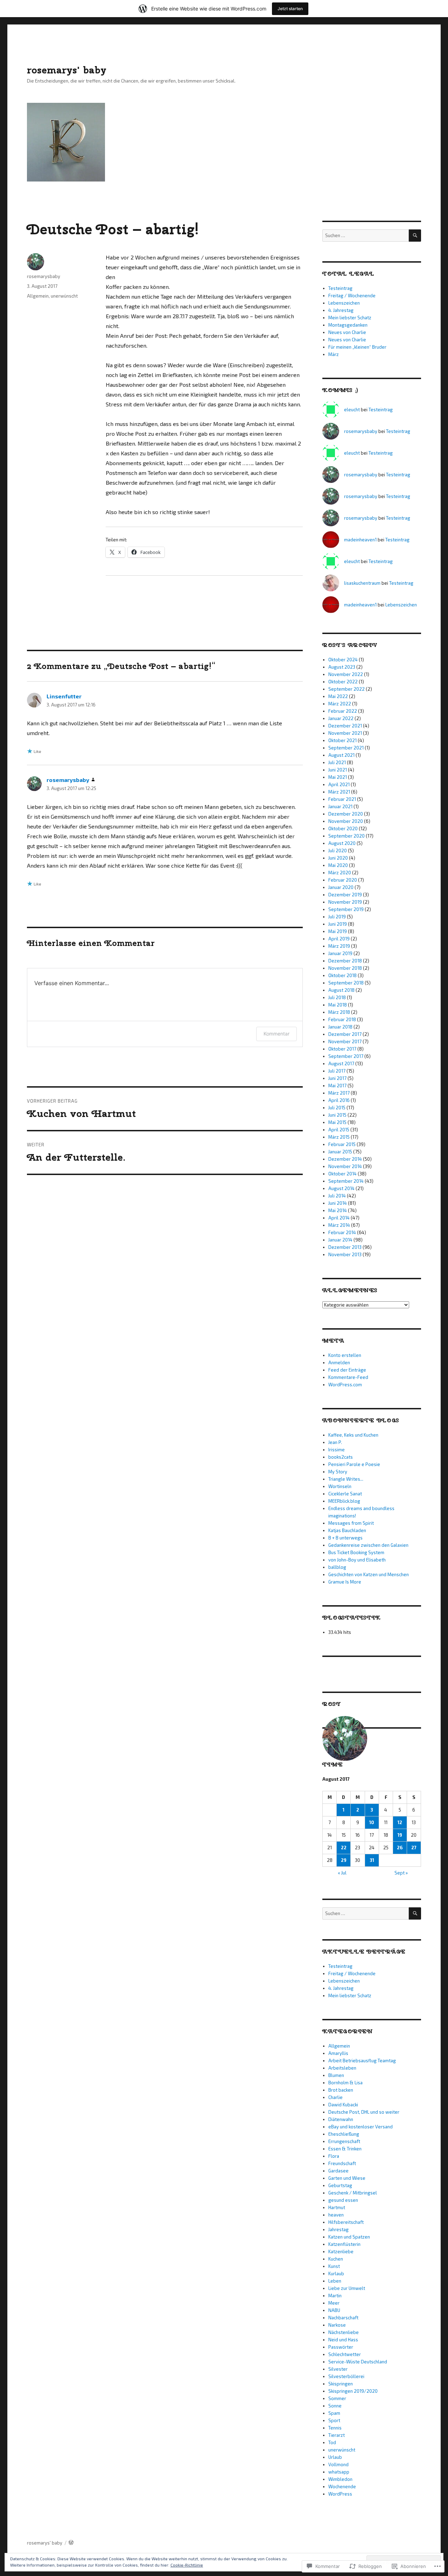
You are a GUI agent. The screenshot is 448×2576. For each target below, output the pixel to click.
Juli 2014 (337, 1196)
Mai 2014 (338, 1210)
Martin (335, 2296)
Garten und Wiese (347, 2178)
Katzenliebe (341, 2251)
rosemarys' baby (67, 70)
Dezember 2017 (345, 1034)
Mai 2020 (338, 865)
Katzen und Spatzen (349, 2237)
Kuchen (336, 2259)
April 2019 (339, 939)
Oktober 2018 (342, 975)
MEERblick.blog (344, 1501)
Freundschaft (342, 2163)
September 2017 (346, 1056)
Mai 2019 (338, 931)
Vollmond (338, 2464)
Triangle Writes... (346, 1479)
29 (344, 1860)
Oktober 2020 (343, 828)
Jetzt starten (290, 9)
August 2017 (341, 1063)
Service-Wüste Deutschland (358, 2362)
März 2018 (339, 1012)
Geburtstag (340, 2185)
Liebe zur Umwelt (347, 2288)
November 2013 (345, 1254)
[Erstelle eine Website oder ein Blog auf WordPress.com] (71, 2543)
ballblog (337, 1567)
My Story (338, 1472)
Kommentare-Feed (348, 1377)
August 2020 (342, 843)
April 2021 (339, 784)
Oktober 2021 (342, 740)
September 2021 (346, 748)
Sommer (337, 2398)
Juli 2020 (338, 851)
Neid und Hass (343, 2340)
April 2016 (339, 1100)
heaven (336, 2215)
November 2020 (346, 821)
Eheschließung (344, 2134)
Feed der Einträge (347, 1370)
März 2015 (339, 1137)
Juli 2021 (337, 762)
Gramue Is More (345, 1582)
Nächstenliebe (344, 2332)
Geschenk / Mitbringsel (353, 2193)
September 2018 (346, 983)
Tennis (335, 2428)
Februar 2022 (343, 711)
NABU (334, 2310)
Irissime (337, 1450)
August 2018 (341, 990)
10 (372, 1822)
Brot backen (341, 2090)
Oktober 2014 (342, 1174)
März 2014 (339, 1225)
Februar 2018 (342, 1019)
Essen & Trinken (345, 2149)
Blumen (336, 2075)
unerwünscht (64, 296)
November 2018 (345, 968)
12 (400, 1822)
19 (400, 1835)
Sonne (335, 2406)
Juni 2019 (338, 924)
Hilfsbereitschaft (346, 2222)
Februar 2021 (342, 799)
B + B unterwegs (345, 1538)
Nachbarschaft (343, 2318)
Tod (332, 2442)
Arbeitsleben (342, 2068)
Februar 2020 (343, 880)
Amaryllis (338, 2053)
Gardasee (338, 2171)
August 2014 (341, 1188)
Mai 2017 (337, 1086)
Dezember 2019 (345, 895)
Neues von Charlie (347, 332)
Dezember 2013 (345, 1247)
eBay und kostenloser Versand (360, 2127)
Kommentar (276, 1034)
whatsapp (339, 2472)
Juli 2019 (337, 917)
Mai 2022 (338, 696)
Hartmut (337, 2207)
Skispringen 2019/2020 (353, 2391)
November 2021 (345, 733)
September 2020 (346, 836)
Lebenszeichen (344, 303)
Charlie (335, 2097)
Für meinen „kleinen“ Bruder (357, 347)
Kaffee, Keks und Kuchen (353, 1435)
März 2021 (339, 792)
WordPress (340, 2494)
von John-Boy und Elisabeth (357, 1560)
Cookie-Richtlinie (187, 2565)
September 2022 (346, 689)
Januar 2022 (341, 718)
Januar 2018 (340, 1027)
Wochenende (342, 2486)
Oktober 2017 (342, 1049)
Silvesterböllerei (346, 2376)
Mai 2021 (338, 777)
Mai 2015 (337, 1122)
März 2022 (340, 704)
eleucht (352, 410)
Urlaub (335, 2457)
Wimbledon (340, 2479)
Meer (334, 2303)
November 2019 (345, 902)
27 (414, 1848)
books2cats (341, 1457)
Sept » (401, 1873)
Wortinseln (340, 1486)
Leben (335, 2281)
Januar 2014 (340, 1240)
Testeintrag (340, 288)
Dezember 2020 (346, 814)
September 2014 (346, 1181)
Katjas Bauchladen (347, 1530)
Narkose (337, 2325)
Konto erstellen (345, 1355)
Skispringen (341, 2384)
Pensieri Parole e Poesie (354, 1464)
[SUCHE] (415, 236)
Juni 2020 (338, 858)
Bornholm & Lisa (345, 2083)
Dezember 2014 (345, 1159)
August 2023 (342, 667)
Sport (334, 2420)
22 (344, 1848)
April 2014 (339, 1218)
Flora (334, 2156)
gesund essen (343, 2200)
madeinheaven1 (360, 540)
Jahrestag (338, 2229)
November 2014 (345, 1166)
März (334, 354)
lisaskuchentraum (362, 583)
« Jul (342, 1873)
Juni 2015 (337, 1115)
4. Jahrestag (341, 310)
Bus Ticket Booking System (356, 1552)
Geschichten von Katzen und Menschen (369, 1574)
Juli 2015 (337, 1108)
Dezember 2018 (345, 961)
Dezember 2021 (345, 726)
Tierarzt (337, 2435)
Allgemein (38, 296)
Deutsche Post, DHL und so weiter (364, 2112)
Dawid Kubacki (343, 2105)
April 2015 (339, 1130)
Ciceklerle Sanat (345, 1494)
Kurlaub (336, 2273)
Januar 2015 (340, 1152)
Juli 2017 (337, 1071)
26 (400, 1848)
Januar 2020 (341, 887)
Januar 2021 (340, 806)
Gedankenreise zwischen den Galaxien (368, 1545)
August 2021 (341, 755)
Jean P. (335, 1442)
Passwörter (341, 2347)
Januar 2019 (340, 953)
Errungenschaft (344, 2141)
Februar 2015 (342, 1144)
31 (372, 1860)
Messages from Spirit (351, 1523)
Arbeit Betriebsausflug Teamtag (362, 2061)
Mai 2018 (338, 1005)
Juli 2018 (337, 997)
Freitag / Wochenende (352, 296)
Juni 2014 (338, 1203)
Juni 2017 (337, 1078)
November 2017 (345, 1041)
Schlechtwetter (345, 2354)
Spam (334, 2413)
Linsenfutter (64, 696)
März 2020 (340, 873)
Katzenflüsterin (344, 2244)
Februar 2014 (342, 1232)
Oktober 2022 (343, 682)
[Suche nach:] (365, 235)
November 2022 (346, 674)
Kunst (334, 2266)
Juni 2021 (338, 770)
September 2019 (346, 909)
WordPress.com (345, 1385)
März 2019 (339, 946)
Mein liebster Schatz (350, 318)
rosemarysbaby (44, 276)
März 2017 (339, 1093)
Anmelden (339, 1362)
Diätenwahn (341, 2119)
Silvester (338, 2369)
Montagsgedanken (348, 325)
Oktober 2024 (343, 660)
